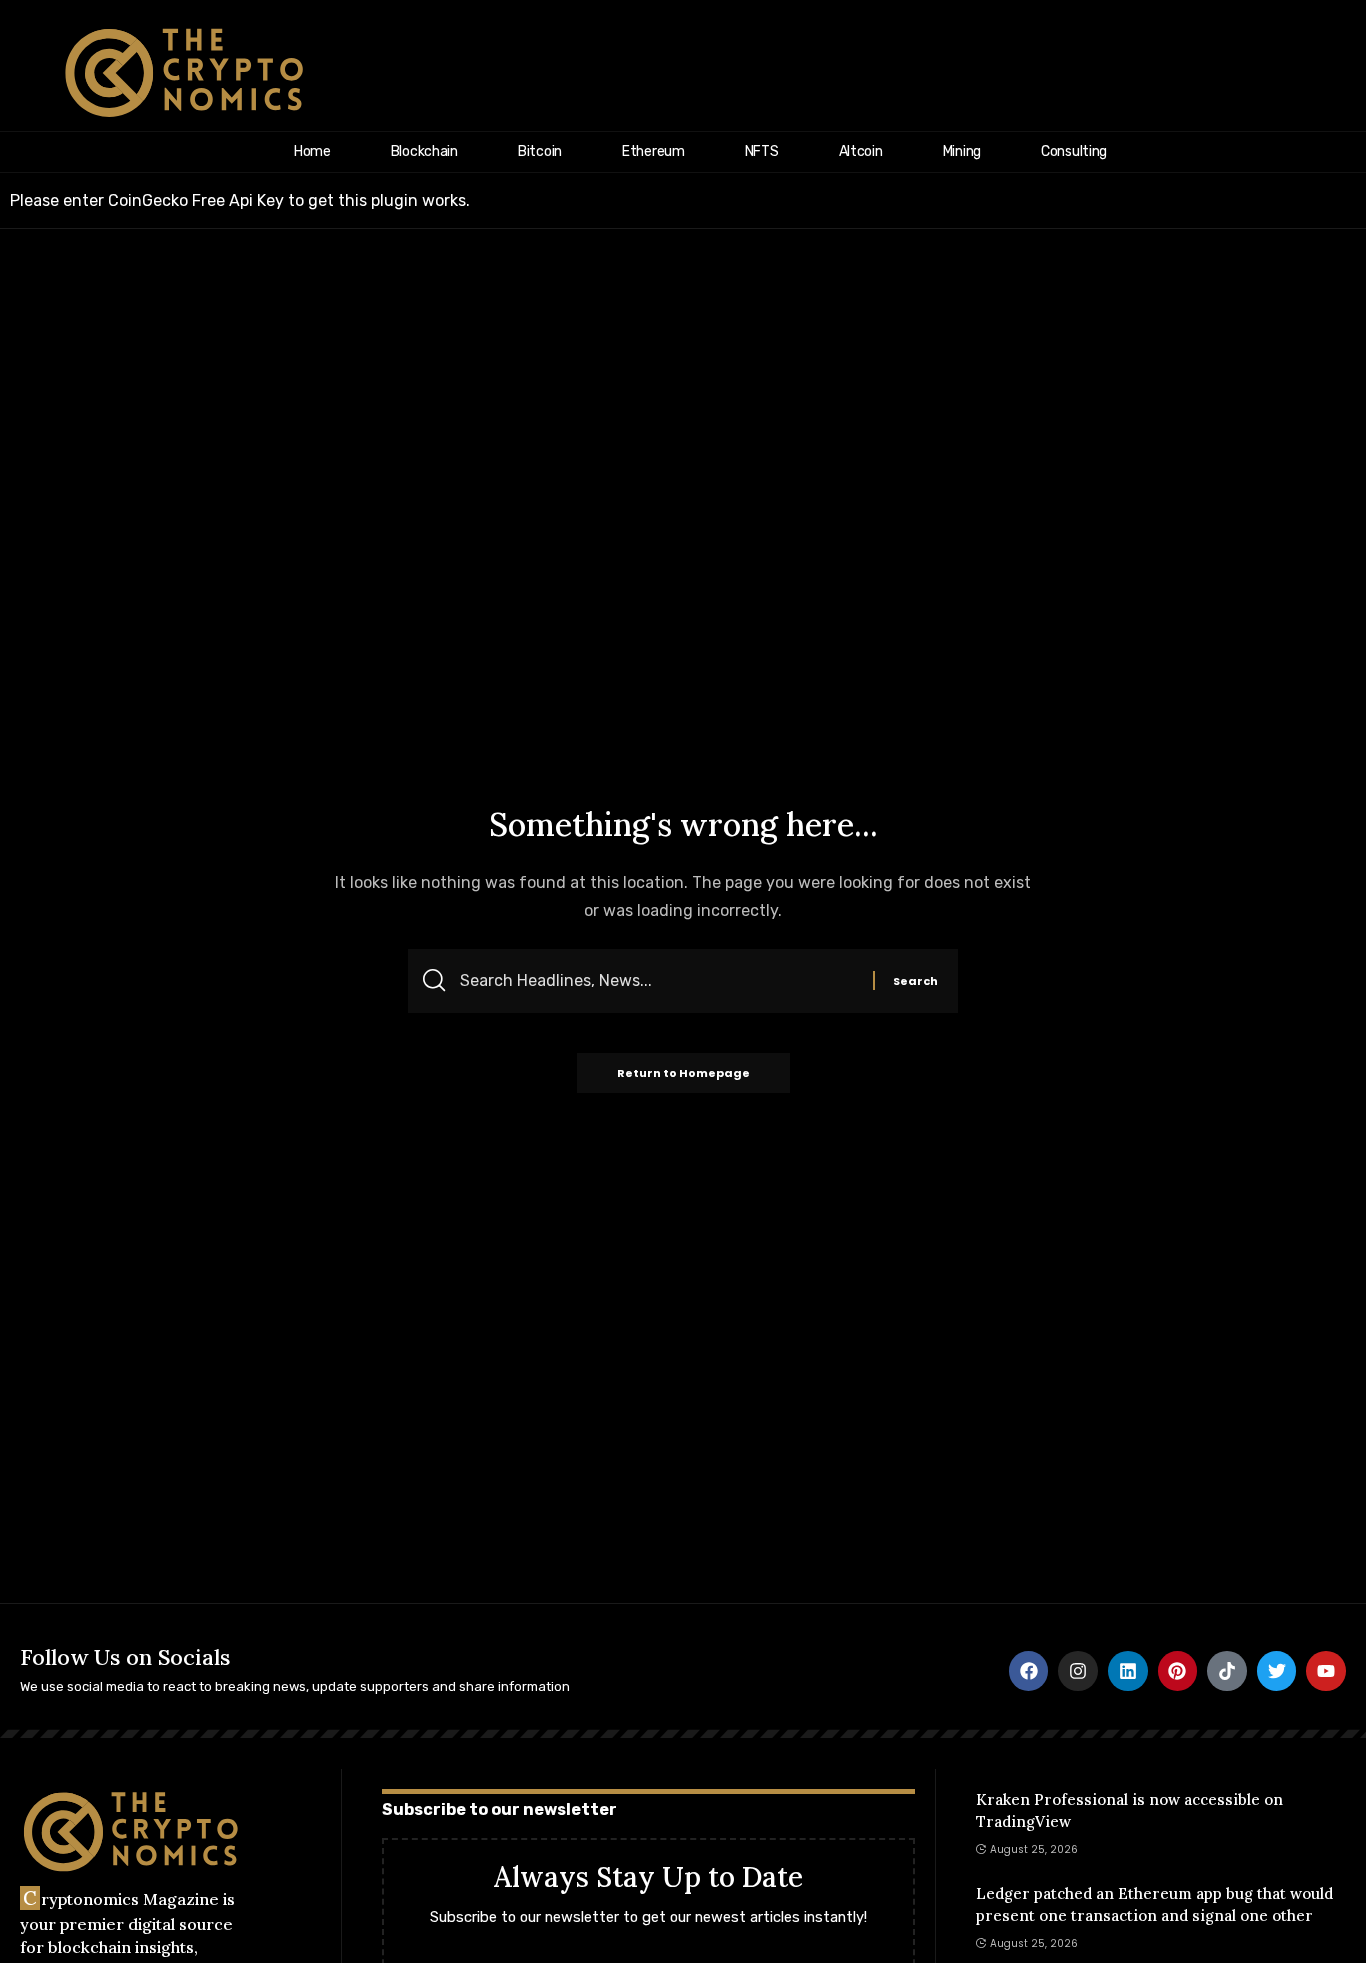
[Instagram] (1078, 1671)
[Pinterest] (1178, 1671)
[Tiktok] (1227, 1671)
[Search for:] (659, 981)
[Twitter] (1277, 1671)
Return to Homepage (683, 1073)
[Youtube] (1326, 1671)
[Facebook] (1029, 1671)
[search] (1323, 73)
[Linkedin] (1128, 1671)
